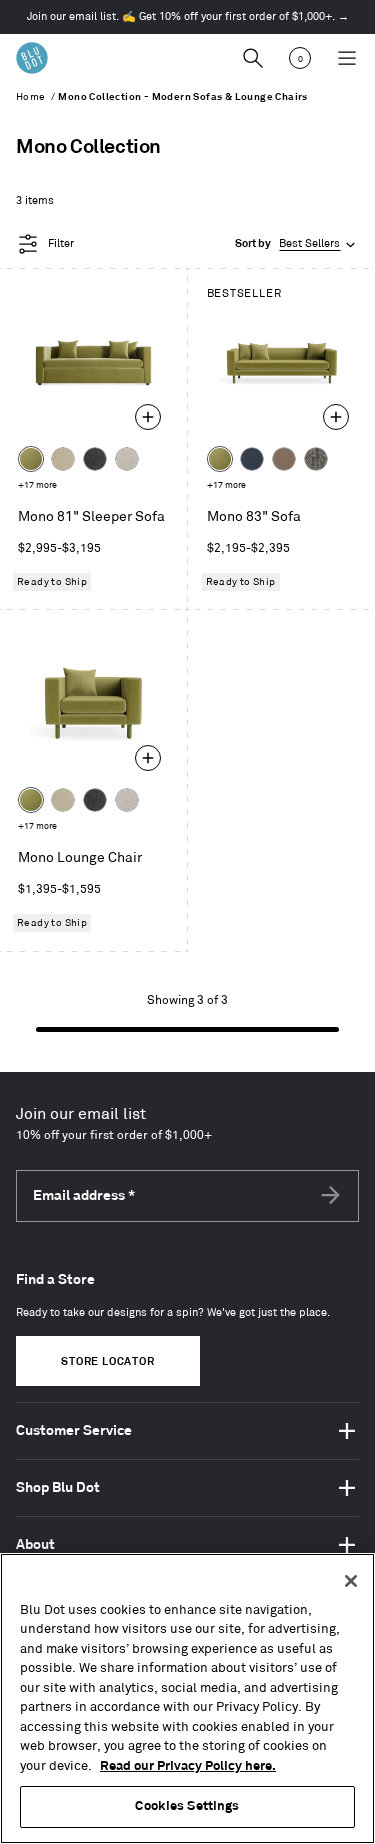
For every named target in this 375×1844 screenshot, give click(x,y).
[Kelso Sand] (127, 459)
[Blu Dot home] (32, 58)
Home (31, 97)
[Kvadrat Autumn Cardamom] (284, 459)
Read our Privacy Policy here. (188, 1766)
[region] (187, 1698)
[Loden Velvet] (31, 459)
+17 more (37, 485)
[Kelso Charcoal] (95, 459)
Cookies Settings (187, 1806)
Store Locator (107, 1362)
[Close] (351, 1581)
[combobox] (297, 244)
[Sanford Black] (316, 459)
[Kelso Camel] (63, 459)
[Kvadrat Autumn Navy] (252, 459)
